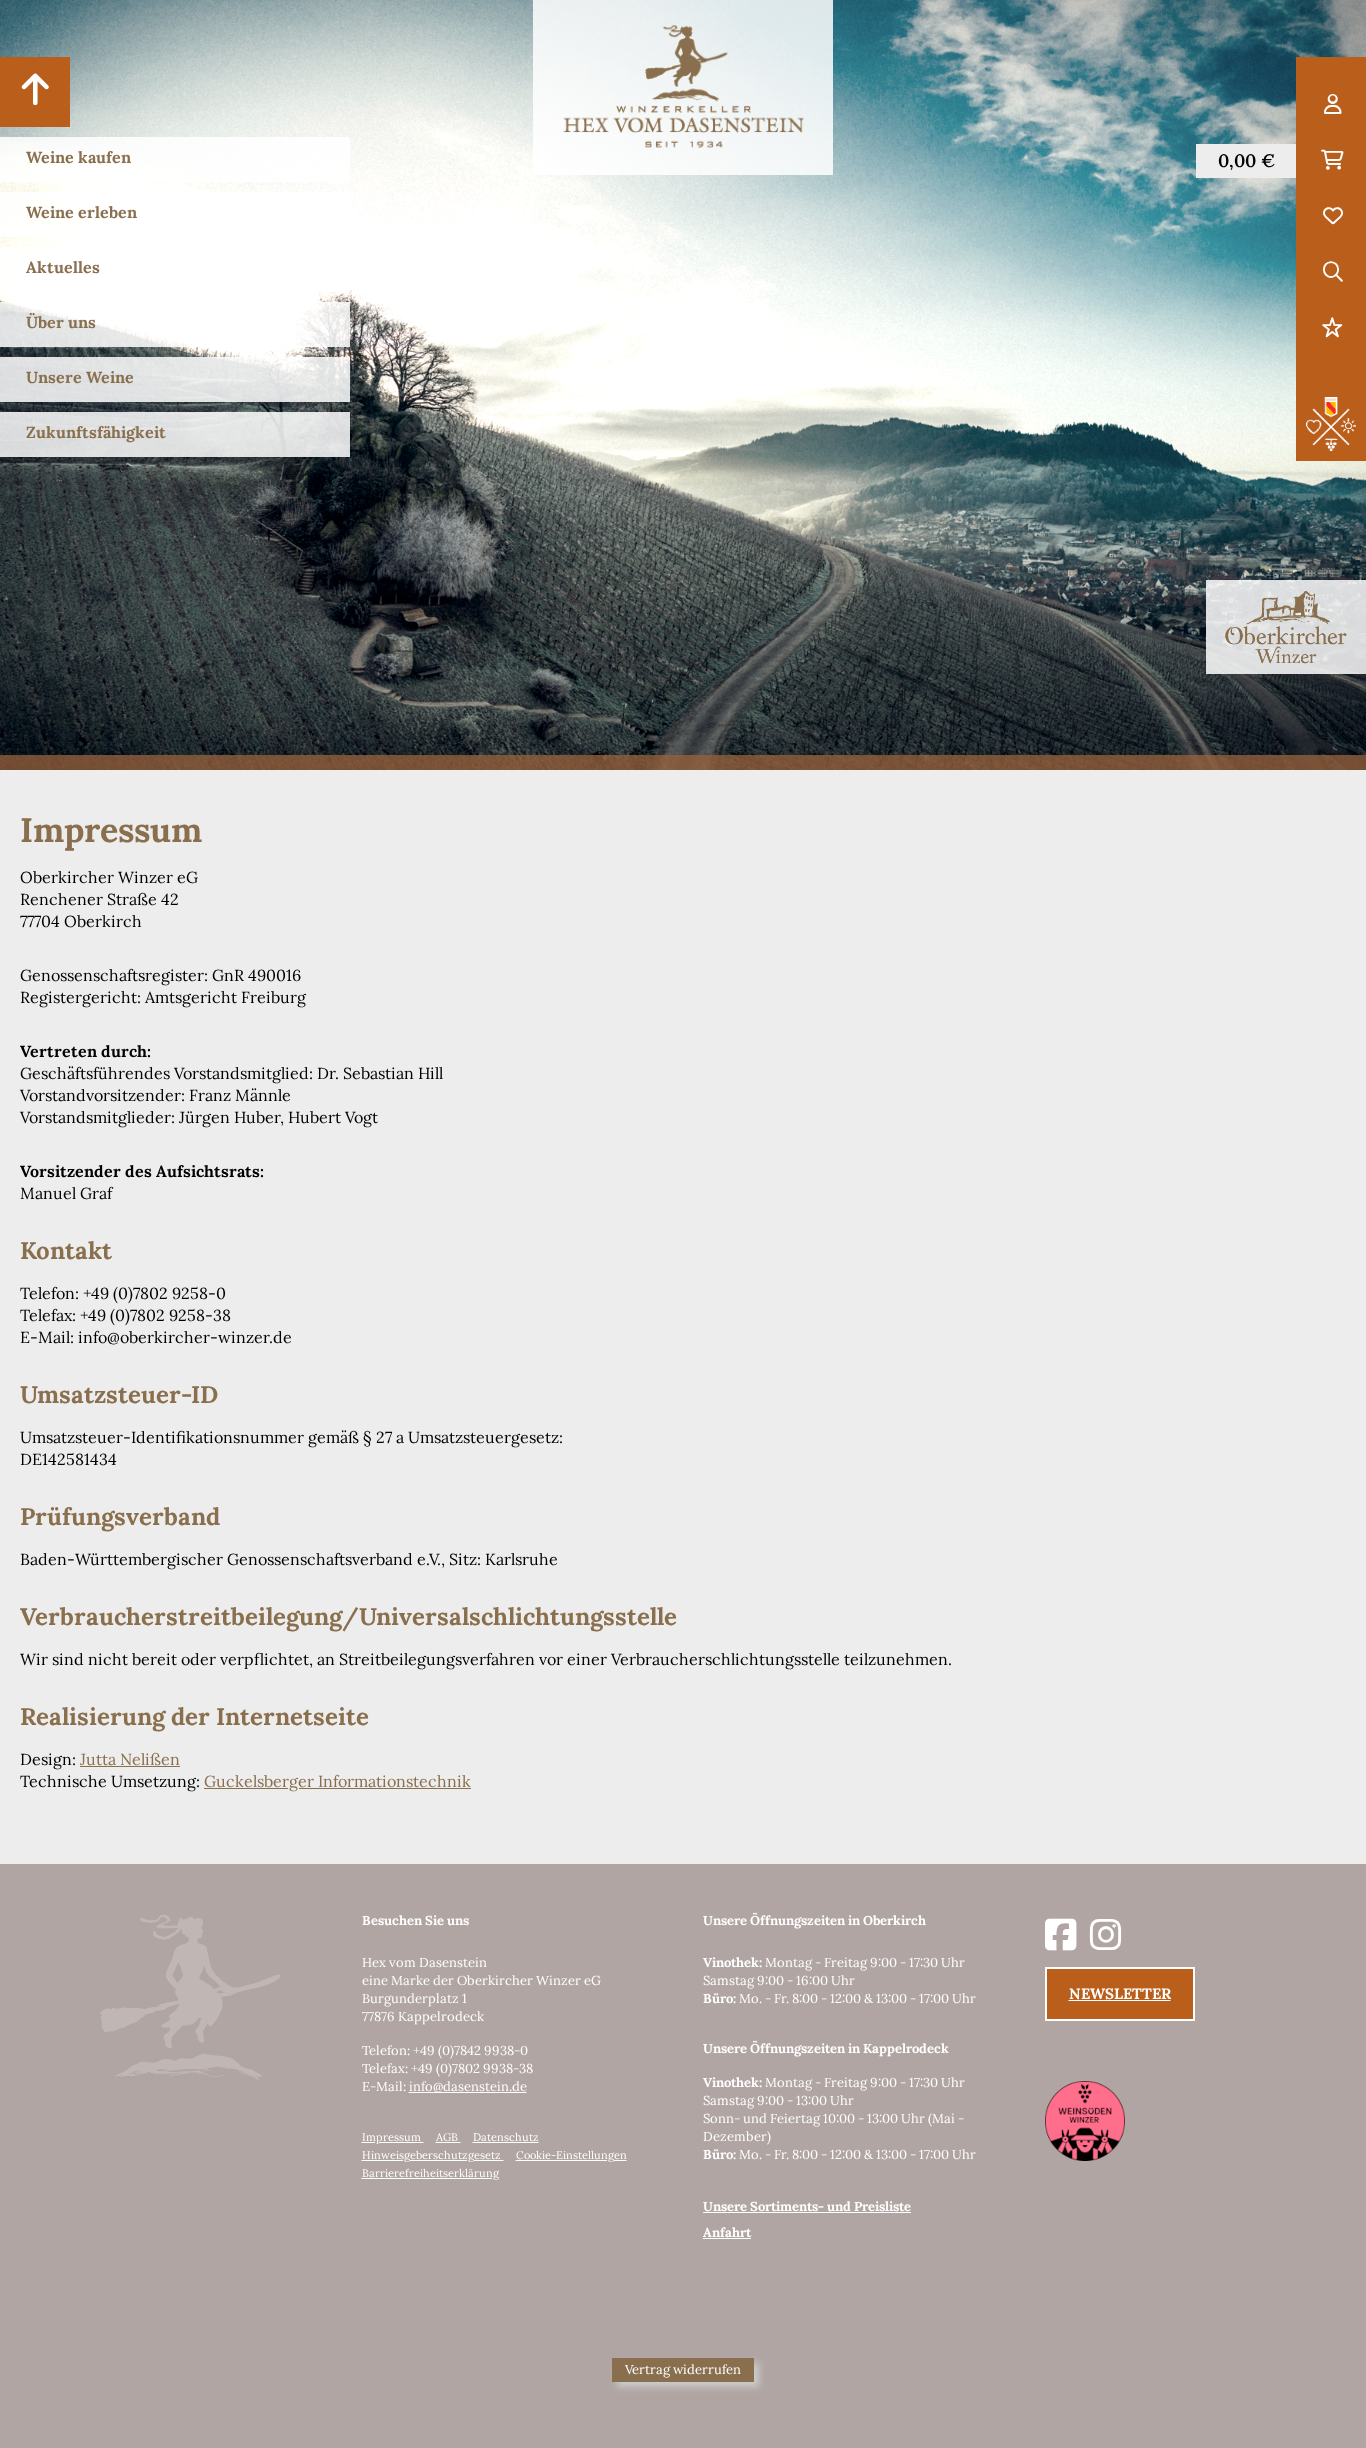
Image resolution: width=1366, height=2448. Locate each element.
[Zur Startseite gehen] (683, 87)
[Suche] (1332, 273)
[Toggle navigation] (35, 92)
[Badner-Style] (1331, 422)
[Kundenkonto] (1332, 105)
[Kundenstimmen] (1332, 329)
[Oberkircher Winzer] (1286, 627)
